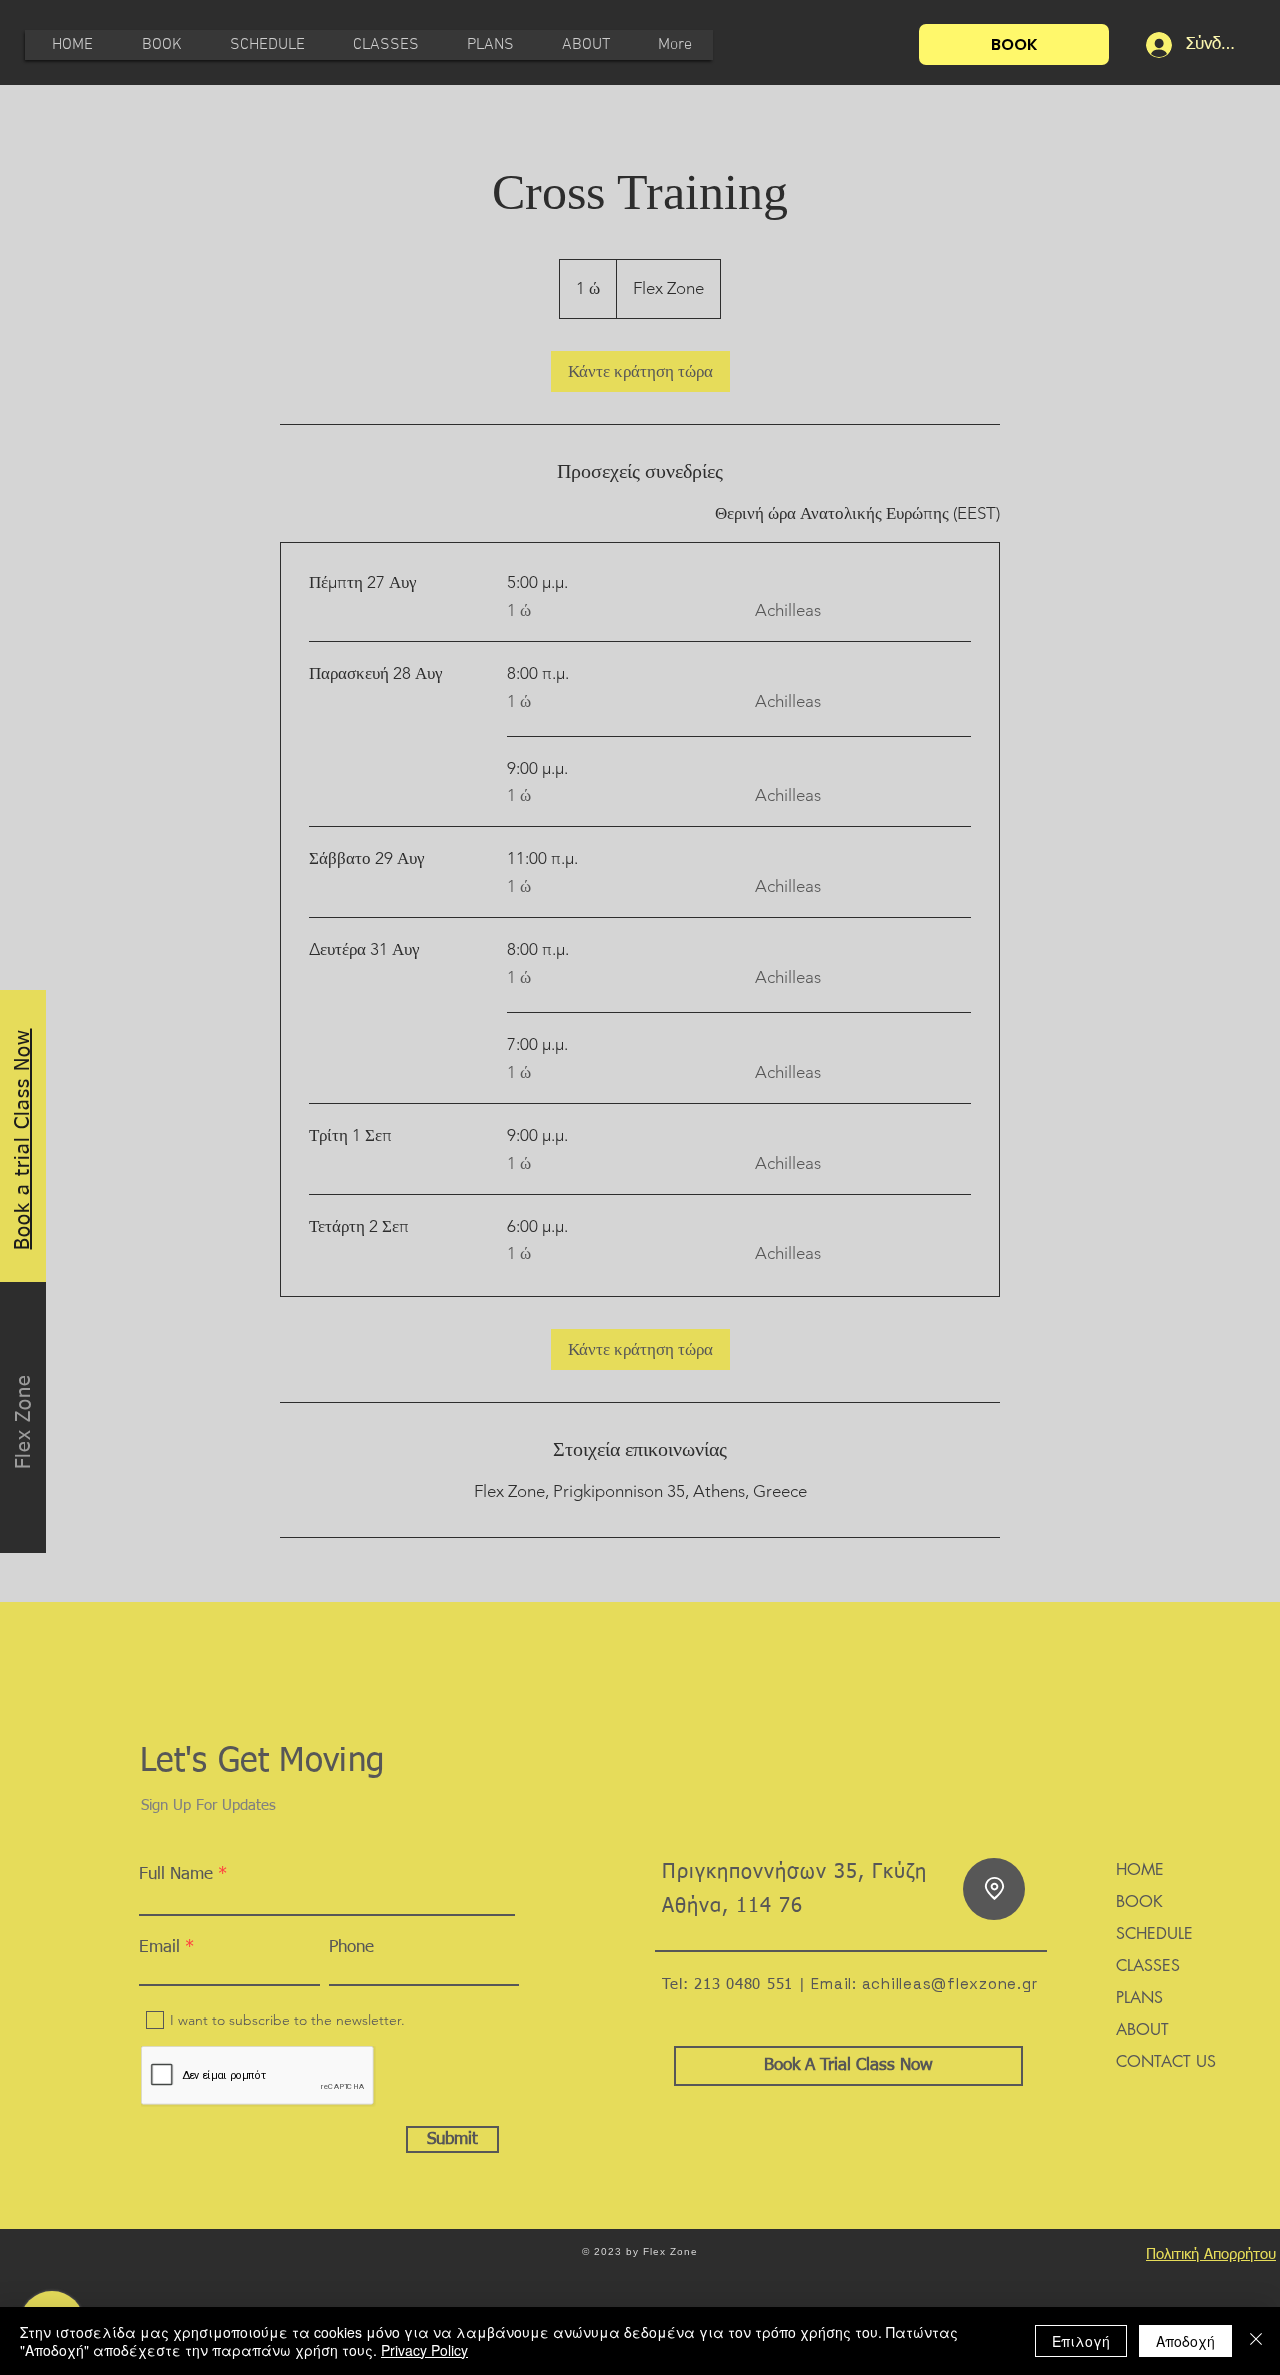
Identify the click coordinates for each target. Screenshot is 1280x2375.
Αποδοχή (1185, 2341)
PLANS (1139, 1997)
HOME (1140, 1869)
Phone (351, 1947)
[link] (640, 371)
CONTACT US (1166, 2061)
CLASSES (1148, 1965)
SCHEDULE (1154, 1933)
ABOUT (1142, 2029)
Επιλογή (1081, 2341)
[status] (857, 514)
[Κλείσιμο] (1256, 2341)
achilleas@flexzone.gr (950, 1983)
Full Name (176, 1874)
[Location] (994, 1889)
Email (159, 1947)
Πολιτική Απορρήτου (1211, 2254)
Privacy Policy (424, 2350)
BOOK (1139, 1901)
